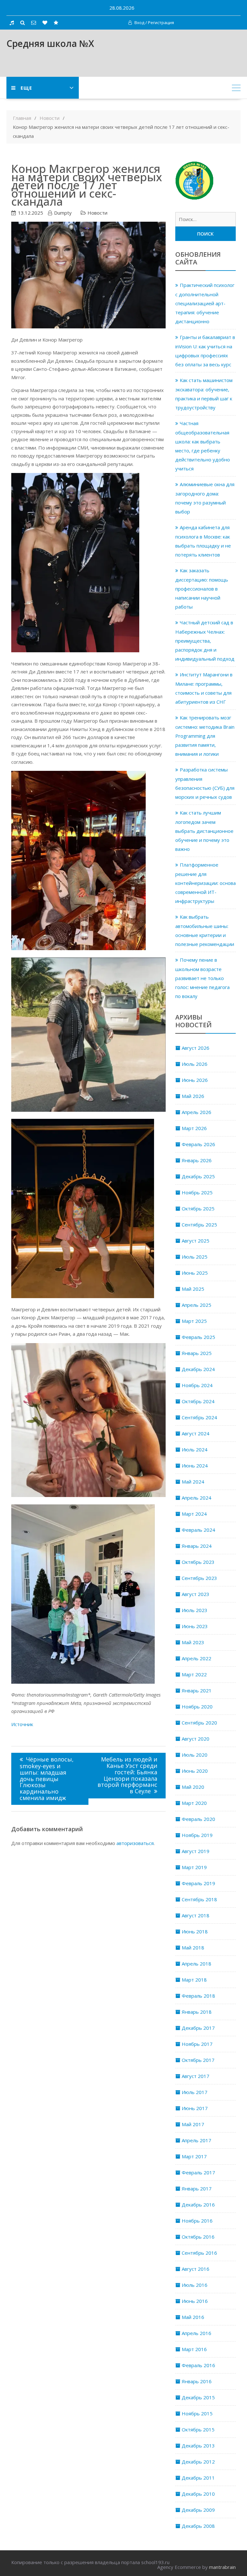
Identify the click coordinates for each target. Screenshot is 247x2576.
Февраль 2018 (198, 1996)
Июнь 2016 (195, 2301)
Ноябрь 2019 (197, 1835)
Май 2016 (193, 2317)
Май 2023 (193, 1642)
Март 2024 (194, 1514)
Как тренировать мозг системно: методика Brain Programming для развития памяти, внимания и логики (205, 736)
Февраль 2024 (198, 1530)
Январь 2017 (197, 2188)
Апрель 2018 (197, 1964)
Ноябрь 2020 (197, 1707)
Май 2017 (193, 2124)
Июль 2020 (195, 1755)
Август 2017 (196, 2076)
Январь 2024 (197, 1546)
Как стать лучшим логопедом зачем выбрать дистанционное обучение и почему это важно (204, 831)
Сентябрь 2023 (199, 1578)
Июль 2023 (195, 1610)
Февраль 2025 (198, 1337)
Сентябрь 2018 (199, 1899)
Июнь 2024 (195, 1466)
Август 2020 (196, 1739)
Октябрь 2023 (198, 1562)
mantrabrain (222, 2567)
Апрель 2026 (197, 1112)
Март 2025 (194, 1321)
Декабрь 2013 (198, 2446)
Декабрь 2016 (198, 2205)
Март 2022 (194, 1674)
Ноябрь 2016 (197, 2221)
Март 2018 (194, 1980)
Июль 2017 (195, 2092)
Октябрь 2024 (198, 1401)
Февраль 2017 (198, 2172)
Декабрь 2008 (198, 2526)
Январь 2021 (197, 1690)
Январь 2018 (197, 2012)
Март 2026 (194, 1128)
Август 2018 (196, 1915)
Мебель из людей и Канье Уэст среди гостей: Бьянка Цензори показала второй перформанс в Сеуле (127, 1775)
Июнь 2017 (195, 2108)
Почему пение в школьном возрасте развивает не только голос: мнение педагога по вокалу (202, 978)
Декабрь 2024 (198, 1369)
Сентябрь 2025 (199, 1225)
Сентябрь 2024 (199, 1417)
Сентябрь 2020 (199, 1723)
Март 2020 (194, 1803)
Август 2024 (196, 1433)
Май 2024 (193, 1482)
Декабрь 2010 (198, 2494)
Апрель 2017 (197, 2140)
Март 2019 (194, 1867)
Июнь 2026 (195, 1080)
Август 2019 (196, 1851)
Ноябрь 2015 (197, 2413)
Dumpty (63, 213)
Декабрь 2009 (198, 2510)
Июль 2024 (195, 1449)
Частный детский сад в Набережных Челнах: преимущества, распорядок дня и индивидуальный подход (205, 641)
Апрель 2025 (197, 1305)
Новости (97, 213)
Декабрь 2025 (198, 1176)
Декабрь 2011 (198, 2478)
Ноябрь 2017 (197, 2044)
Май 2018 (193, 1948)
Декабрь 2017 (198, 2028)
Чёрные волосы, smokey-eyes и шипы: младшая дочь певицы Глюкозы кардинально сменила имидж (47, 1778)
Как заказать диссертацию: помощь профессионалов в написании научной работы (202, 588)
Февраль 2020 (198, 1819)
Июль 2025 (195, 1257)
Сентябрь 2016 (199, 2253)
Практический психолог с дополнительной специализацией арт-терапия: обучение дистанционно (205, 303)
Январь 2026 (197, 1160)
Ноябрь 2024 (197, 1385)
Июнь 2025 (195, 1273)
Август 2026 (196, 1048)
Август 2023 (196, 1594)
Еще (26, 88)
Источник (22, 1724)
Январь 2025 (197, 1353)
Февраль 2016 (198, 2365)
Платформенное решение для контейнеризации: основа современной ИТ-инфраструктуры (206, 883)
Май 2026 (193, 1096)
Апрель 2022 (197, 1658)
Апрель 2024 (197, 1498)
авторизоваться (135, 1843)
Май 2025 (193, 1289)
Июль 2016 (195, 2285)
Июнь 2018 (195, 1931)
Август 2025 (196, 1241)
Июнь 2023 (195, 1626)
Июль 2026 (195, 1064)
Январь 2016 (197, 2381)
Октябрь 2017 (198, 2060)
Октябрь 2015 (198, 2429)
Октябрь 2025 (198, 1208)
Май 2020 (193, 1787)
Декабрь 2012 (198, 2462)
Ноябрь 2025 (197, 1192)
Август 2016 (196, 2269)
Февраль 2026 (198, 1144)
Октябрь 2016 (198, 2237)
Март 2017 (194, 2156)
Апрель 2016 (197, 2333)
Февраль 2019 (198, 1883)
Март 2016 (194, 2349)
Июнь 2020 (195, 1771)
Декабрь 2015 (198, 2397)
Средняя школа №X (50, 43)
